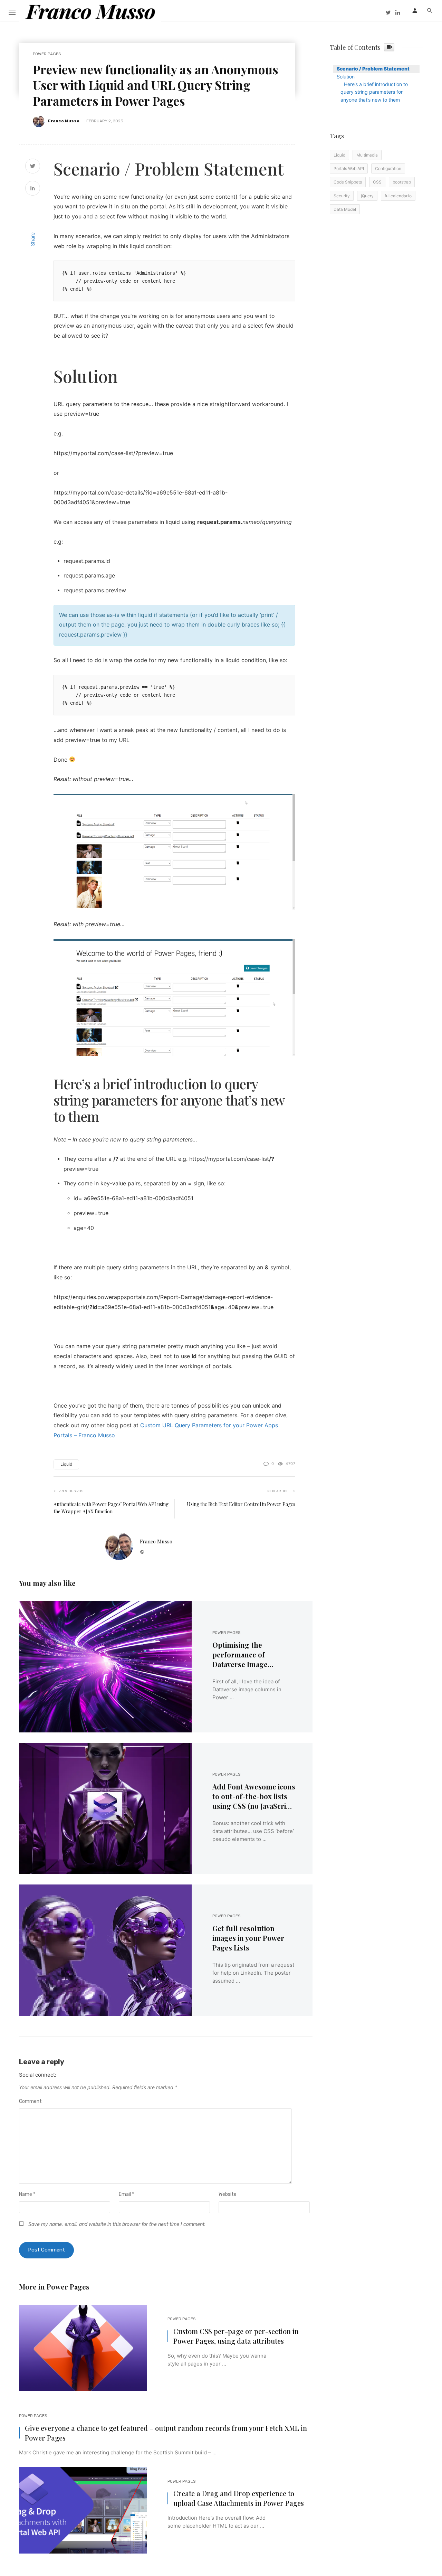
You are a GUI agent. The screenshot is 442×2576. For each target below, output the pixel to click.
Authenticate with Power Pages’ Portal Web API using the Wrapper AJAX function (111, 1508)
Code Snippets (348, 182)
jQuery (367, 196)
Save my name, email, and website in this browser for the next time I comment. (117, 2224)
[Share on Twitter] (33, 167)
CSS (377, 182)
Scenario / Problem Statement (373, 69)
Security (342, 196)
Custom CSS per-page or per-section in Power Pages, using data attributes (236, 2336)
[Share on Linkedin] (33, 189)
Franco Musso (64, 121)
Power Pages (47, 54)
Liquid (66, 1464)
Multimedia (367, 155)
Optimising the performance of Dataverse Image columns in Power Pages (253, 1655)
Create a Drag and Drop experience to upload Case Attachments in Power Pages (239, 2498)
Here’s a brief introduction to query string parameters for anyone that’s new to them (374, 92)
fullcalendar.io (398, 196)
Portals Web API (349, 168)
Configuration (388, 168)
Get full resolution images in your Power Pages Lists (248, 1938)
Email (126, 2194)
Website (228, 2194)
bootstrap (402, 182)
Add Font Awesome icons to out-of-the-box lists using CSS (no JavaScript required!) (254, 1796)
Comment (30, 2101)
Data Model (345, 209)
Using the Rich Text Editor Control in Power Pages (241, 1504)
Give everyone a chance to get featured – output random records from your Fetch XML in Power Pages (166, 2433)
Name (27, 2194)
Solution (346, 77)
